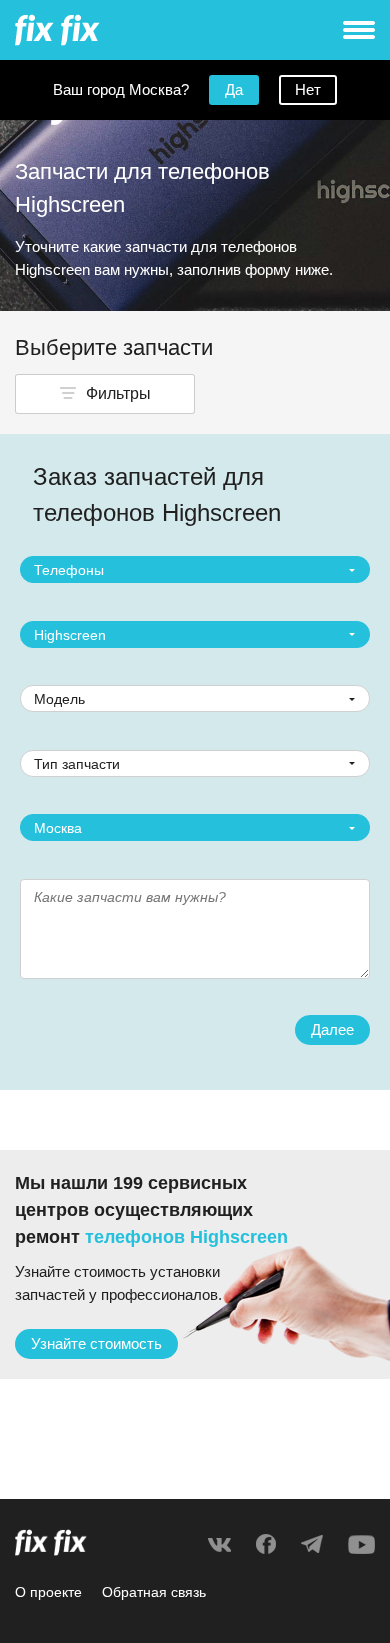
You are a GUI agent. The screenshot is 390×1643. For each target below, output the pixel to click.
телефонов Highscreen (186, 1237)
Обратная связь (154, 1592)
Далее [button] (332, 1029)
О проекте (48, 1592)
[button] (105, 394)
